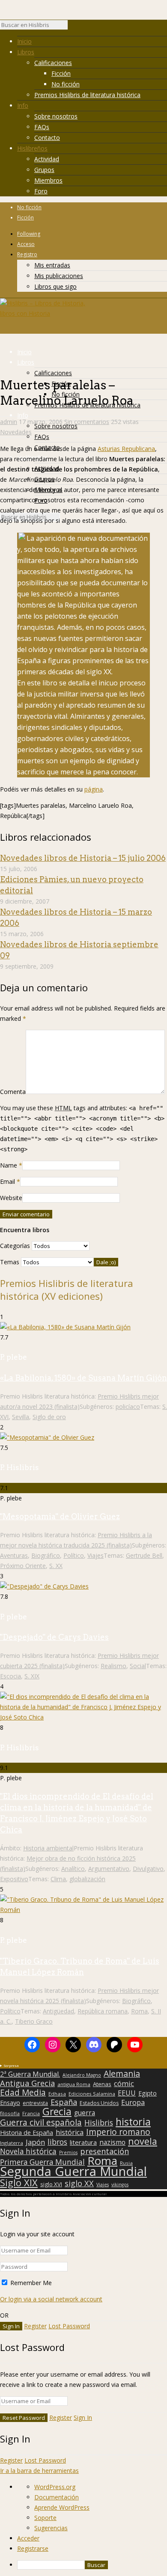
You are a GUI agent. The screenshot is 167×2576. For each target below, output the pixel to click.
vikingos (120, 2185)
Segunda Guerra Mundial (73, 2171)
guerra (85, 2113)
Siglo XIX (19, 2182)
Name (9, 1165)
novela (143, 2141)
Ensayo (10, 2103)
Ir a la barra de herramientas (39, 2471)
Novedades (16, 432)
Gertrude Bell (144, 1555)
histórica (70, 2132)
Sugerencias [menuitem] (51, 2528)
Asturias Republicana (126, 449)
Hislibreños (32, 148)
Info (23, 105)
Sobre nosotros (56, 116)
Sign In (83, 2417)
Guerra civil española (41, 2122)
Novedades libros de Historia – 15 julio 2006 (83, 858)
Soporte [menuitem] (45, 2518)
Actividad (47, 159)
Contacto (47, 138)
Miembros (48, 180)
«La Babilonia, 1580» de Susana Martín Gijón (83, 1378)
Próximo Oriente (23, 1566)
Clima (58, 1879)
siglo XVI (51, 2184)
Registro (27, 254)
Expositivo (14, 1879)
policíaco (128, 1407)
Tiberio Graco (34, 2021)
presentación (104, 2151)
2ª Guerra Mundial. (30, 2074)
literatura (83, 2142)
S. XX (56, 1566)
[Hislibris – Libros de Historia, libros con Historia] (43, 313)
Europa (133, 2102)
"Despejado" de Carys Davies (54, 1637)
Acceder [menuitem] (28, 2538)
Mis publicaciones (59, 276)
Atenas (102, 2084)
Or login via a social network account (51, 2299)
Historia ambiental (48, 1848)
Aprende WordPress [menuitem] (62, 2507)
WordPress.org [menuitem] (55, 2487)
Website (11, 1198)
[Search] (72, 27)
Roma (139, 2011)
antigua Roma (74, 2084)
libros (57, 2142)
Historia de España (27, 2133)
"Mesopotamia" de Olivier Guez (60, 1516)
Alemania (122, 2074)
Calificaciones (53, 63)
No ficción (66, 84)
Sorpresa (11, 2065)
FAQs (42, 127)
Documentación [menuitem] (57, 2497)
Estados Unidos (99, 2103)
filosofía (10, 2113)
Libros (26, 52)
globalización (87, 1879)
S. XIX (32, 1676)
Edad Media (23, 2093)
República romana (103, 2011)
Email (7, 1181)
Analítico (73, 1869)
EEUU (127, 2093)
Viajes (95, 1555)
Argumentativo (109, 1869)
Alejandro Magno (82, 2075)
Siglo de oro (49, 1417)
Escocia (10, 1676)
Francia (31, 2113)
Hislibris (99, 2122)
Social (138, 1666)
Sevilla (21, 1417)
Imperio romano (118, 2132)
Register (35, 2326)
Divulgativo (148, 1869)
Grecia (57, 2111)
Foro (41, 191)
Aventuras (14, 1555)
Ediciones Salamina (92, 2094)
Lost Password (69, 2326)
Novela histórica (28, 2152)
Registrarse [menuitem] (33, 2548)
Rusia (126, 2163)
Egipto (148, 2093)
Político (74, 1555)
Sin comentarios (87, 422)
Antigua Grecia (27, 2083)
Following (29, 234)
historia (133, 2122)
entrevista (35, 2103)
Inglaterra (12, 2143)
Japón (35, 2142)
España (64, 2102)
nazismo (112, 2143)
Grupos (44, 170)
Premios (68, 2152)
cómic (124, 2084)
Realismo (113, 1666)
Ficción (61, 73)
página (94, 789)
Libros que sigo (55, 286)
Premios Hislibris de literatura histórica (87, 95)
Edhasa (57, 2094)
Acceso (26, 244)
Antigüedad (58, 2011)
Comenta (13, 1092)
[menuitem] (92, 2565)
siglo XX (79, 2183)
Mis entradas (52, 265)
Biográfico (46, 1555)
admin (9, 422)
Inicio (24, 41)
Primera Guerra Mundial (42, 2162)
